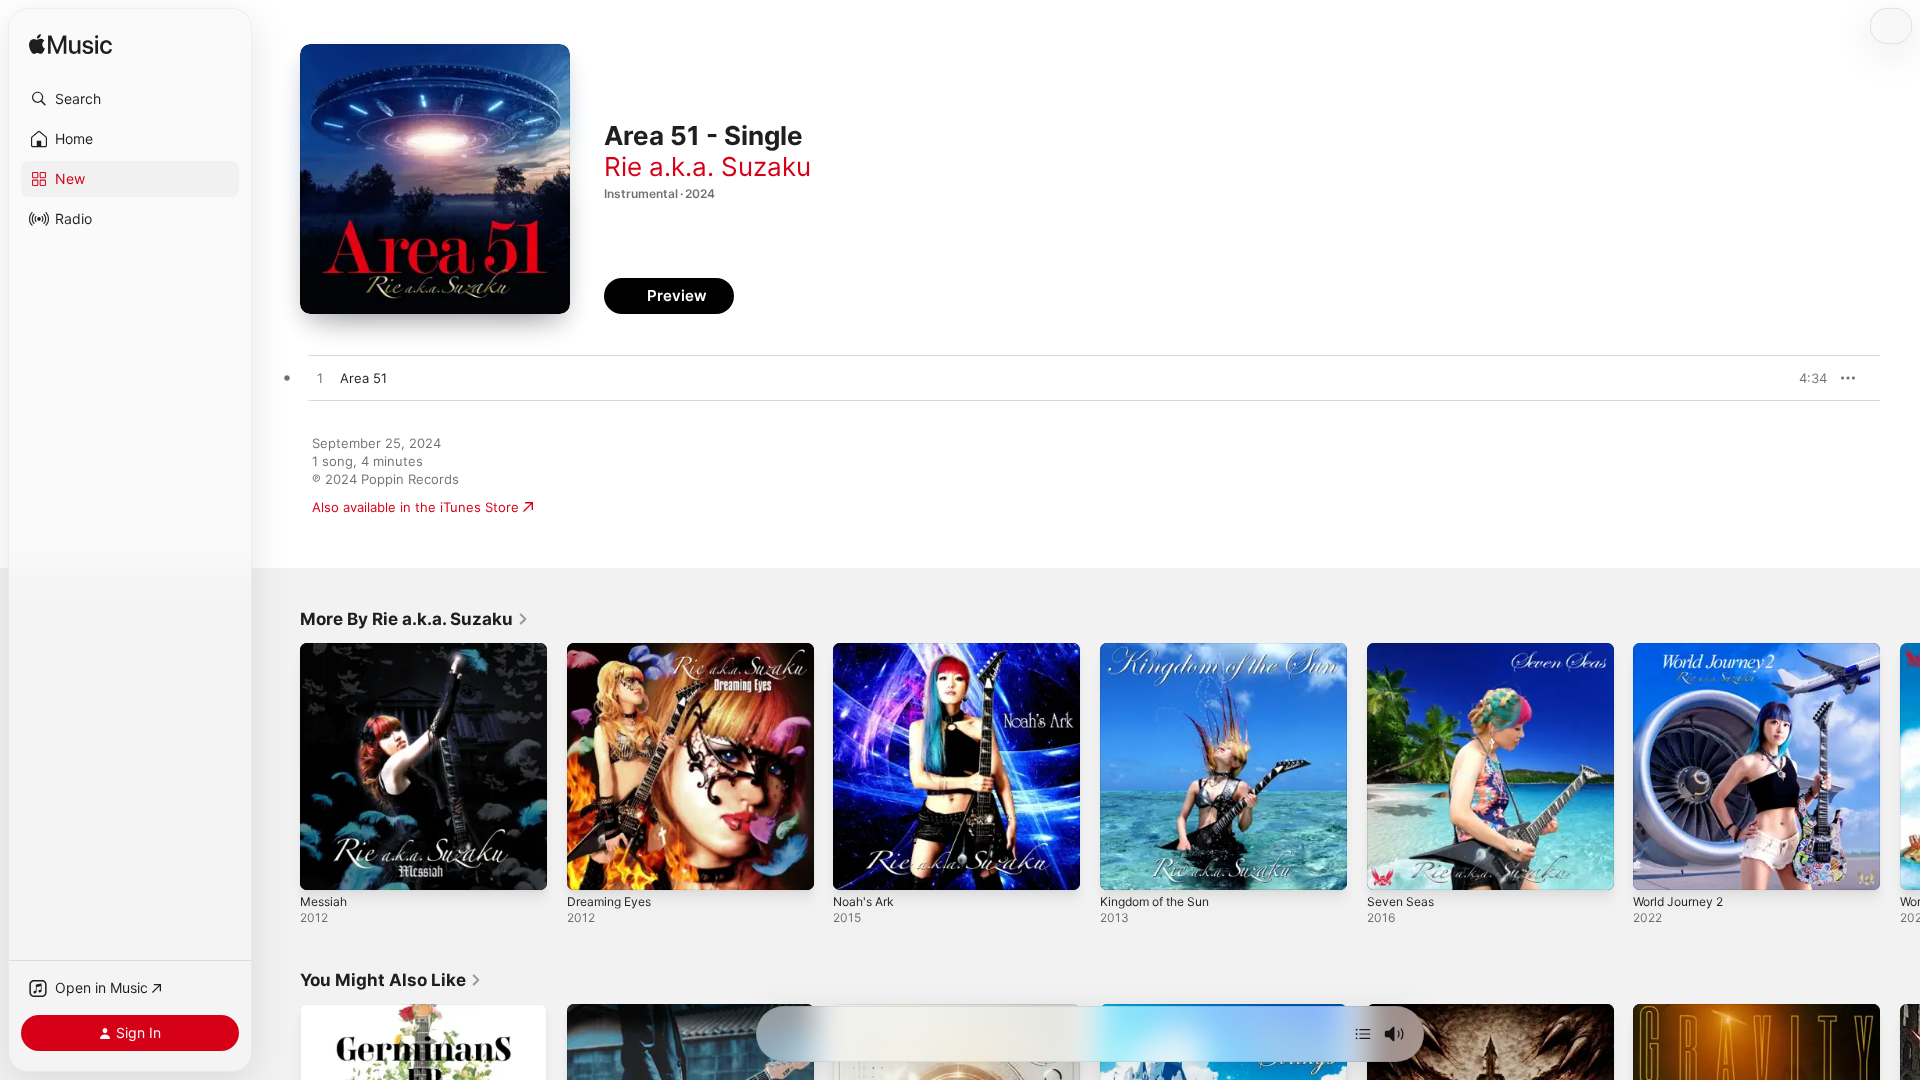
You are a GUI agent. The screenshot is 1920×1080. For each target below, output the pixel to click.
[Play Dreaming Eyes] (592, 865)
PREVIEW (1805, 378)
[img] (70, 45)
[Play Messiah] (325, 865)
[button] (130, 99)
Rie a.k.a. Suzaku (707, 166)
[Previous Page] (280, 766)
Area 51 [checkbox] (363, 378)
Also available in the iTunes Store (415, 507)
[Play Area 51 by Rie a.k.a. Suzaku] (320, 379)
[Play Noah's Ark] (858, 865)
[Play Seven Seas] (1392, 865)
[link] (414, 619)
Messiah (326, 651)
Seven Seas (1403, 651)
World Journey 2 (1684, 651)
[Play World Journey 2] (1658, 865)
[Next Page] (1900, 766)
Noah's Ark (867, 651)
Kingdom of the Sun (1162, 651)
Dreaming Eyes (613, 651)
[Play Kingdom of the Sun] (1125, 865)
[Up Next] (1363, 1034)
